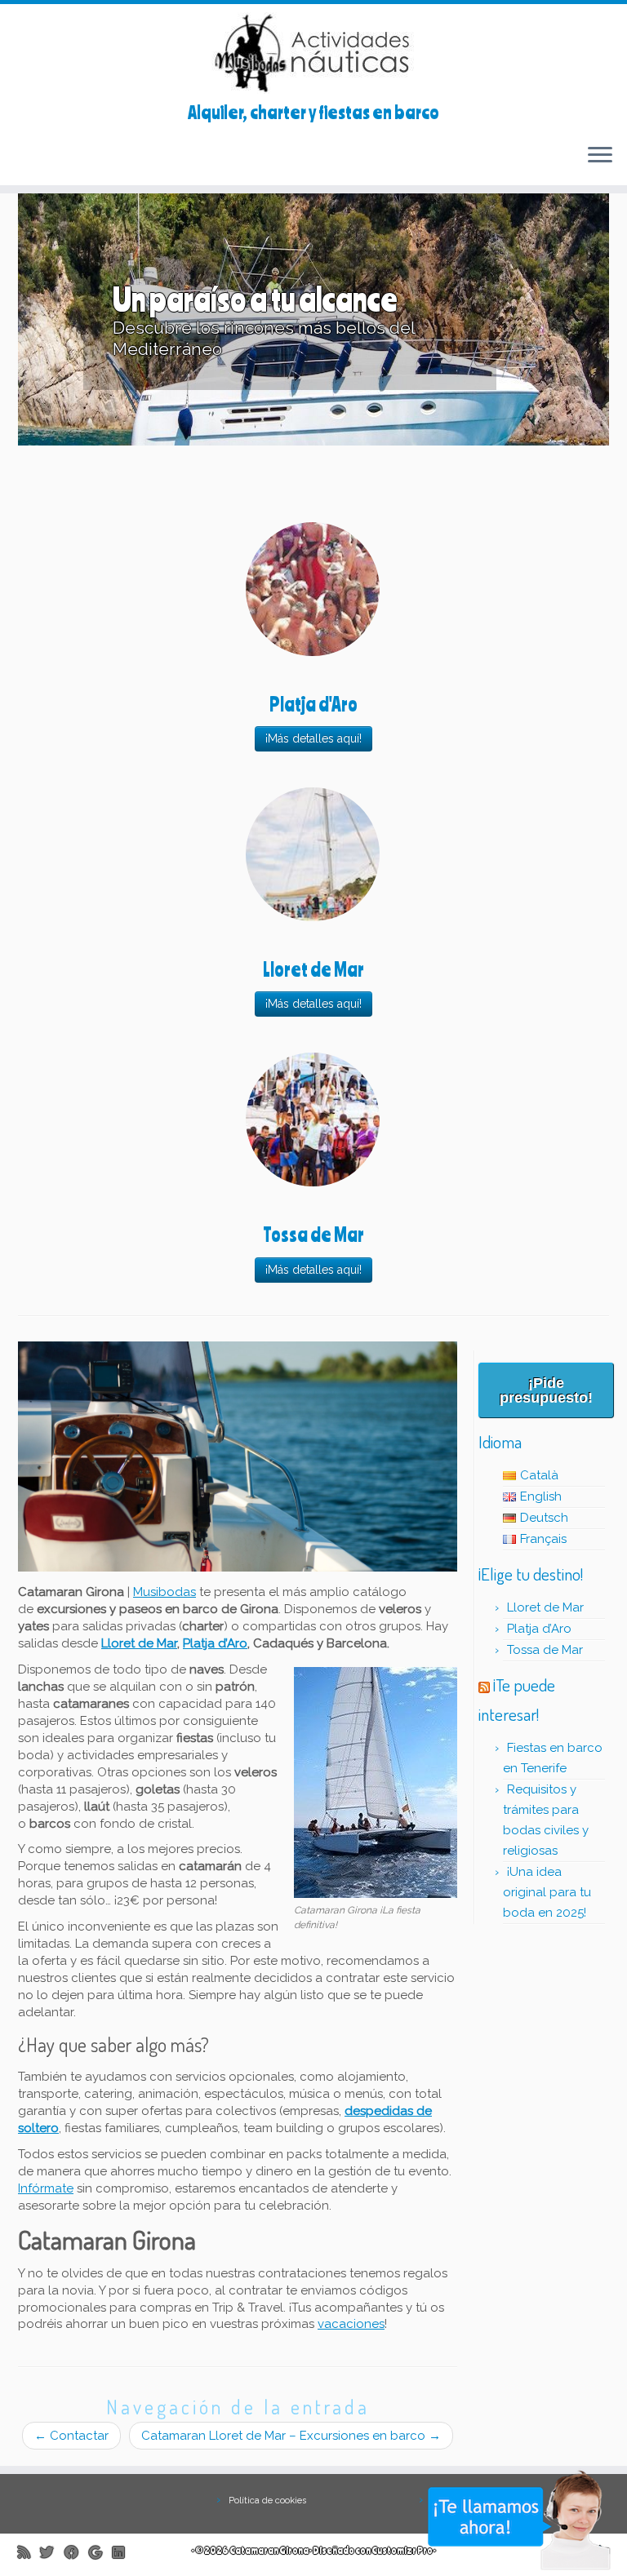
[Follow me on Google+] (101, 2552)
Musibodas (165, 1592)
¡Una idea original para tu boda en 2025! (547, 1892)
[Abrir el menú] (600, 156)
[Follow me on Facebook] (77, 2552)
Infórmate (46, 2188)
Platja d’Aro (215, 1643)
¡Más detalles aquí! (313, 738)
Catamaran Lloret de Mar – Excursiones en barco (291, 2436)
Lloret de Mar (139, 1643)
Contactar (71, 2436)
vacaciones (351, 2324)
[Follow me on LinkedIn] (124, 2552)
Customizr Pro (402, 2550)
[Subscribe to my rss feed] (29, 2552)
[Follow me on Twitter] (52, 2552)
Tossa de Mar (545, 1650)
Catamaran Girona (269, 2550)
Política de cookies (267, 2501)
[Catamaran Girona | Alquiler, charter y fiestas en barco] (313, 53)
